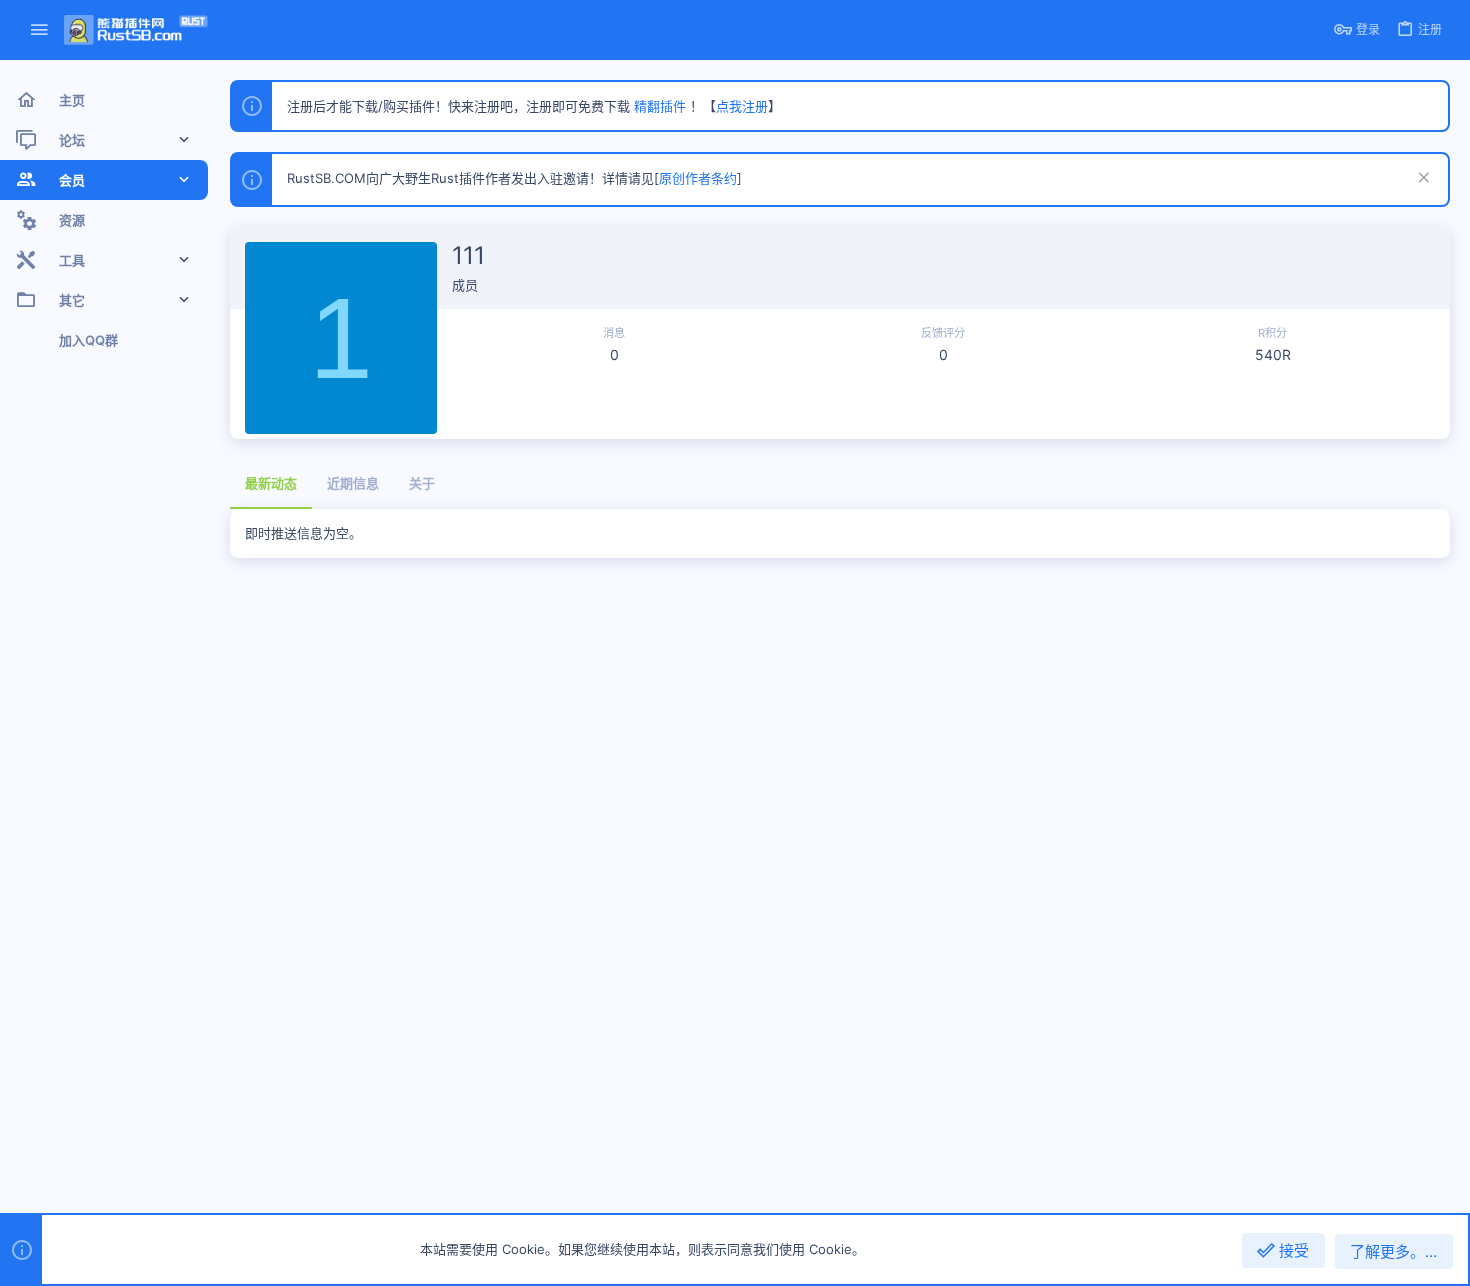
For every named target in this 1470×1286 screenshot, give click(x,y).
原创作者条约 (698, 178)
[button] (39, 30)
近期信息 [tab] (353, 483)
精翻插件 (660, 106)
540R (1273, 354)
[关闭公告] (1421, 179)
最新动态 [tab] (271, 483)
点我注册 (742, 106)
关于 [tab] (422, 483)
